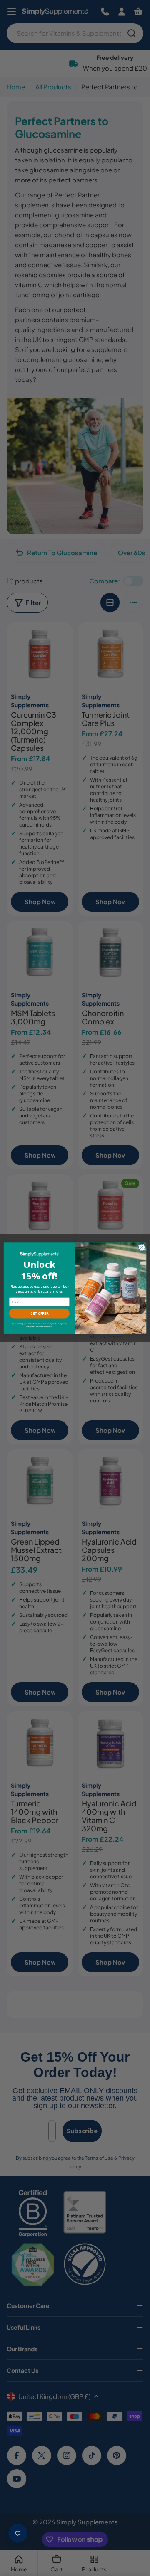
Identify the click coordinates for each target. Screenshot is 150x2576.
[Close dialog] (141, 1247)
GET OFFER (39, 1313)
